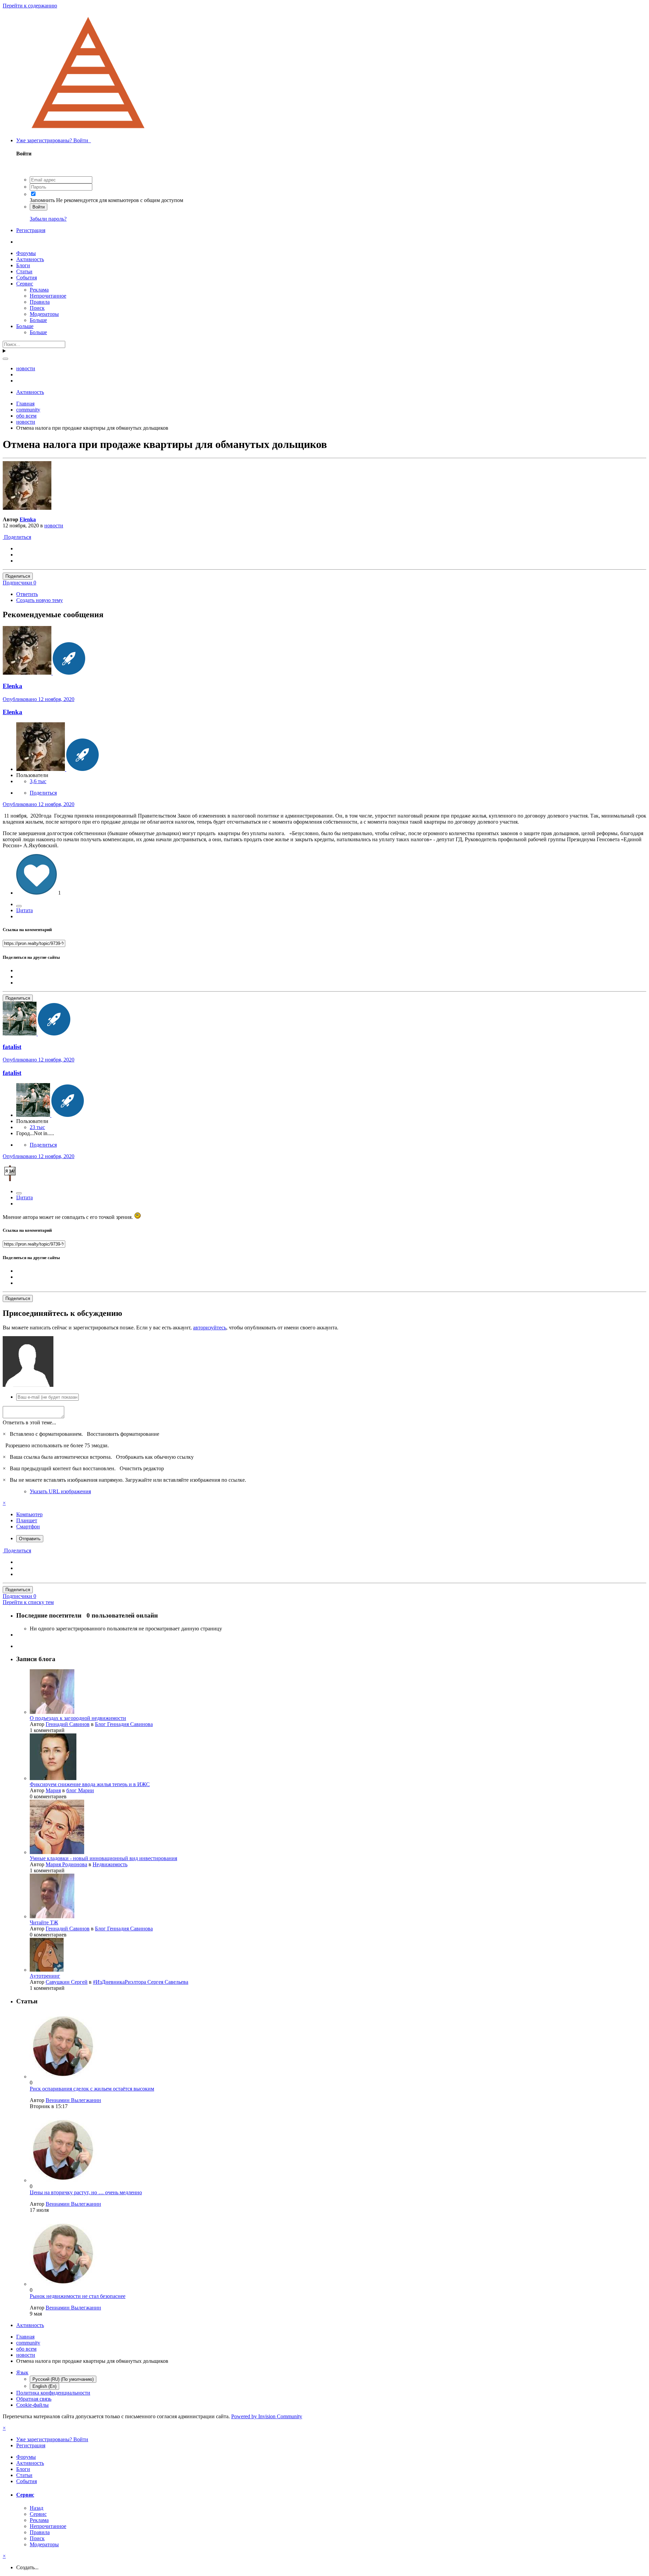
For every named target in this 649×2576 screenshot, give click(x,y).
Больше (38, 320)
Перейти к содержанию (30, 6)
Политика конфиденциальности (53, 2393)
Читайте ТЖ (44, 1922)
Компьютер (29, 1514)
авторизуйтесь (210, 1328)
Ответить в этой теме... (29, 1422)
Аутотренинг (45, 1976)
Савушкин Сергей (67, 1982)
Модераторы (44, 314)
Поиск (37, 308)
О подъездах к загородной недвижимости (78, 1718)
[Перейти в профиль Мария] (53, 1778)
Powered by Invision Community (267, 2416)
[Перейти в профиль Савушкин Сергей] (47, 1970)
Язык (22, 2372)
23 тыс (37, 1127)
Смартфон (28, 1527)
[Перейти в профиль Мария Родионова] (57, 1852)
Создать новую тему (40, 600)
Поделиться (17, 537)
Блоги (23, 265)
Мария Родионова (66, 1864)
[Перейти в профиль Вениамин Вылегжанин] (63, 2077)
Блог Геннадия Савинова (124, 1724)
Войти (39, 207)
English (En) (44, 2386)
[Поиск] (5, 359)
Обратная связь (34, 2399)
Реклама (39, 290)
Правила (40, 302)
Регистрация (31, 230)
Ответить (27, 594)
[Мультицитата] (19, 906)
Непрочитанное (48, 296)
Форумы (26, 253)
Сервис (25, 284)
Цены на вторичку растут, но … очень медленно (86, 2192)
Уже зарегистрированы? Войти (54, 140)
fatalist (12, 1073)
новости (54, 526)
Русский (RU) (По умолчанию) (63, 2379)
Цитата (25, 910)
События (27, 278)
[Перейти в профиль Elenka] (27, 508)
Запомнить (42, 200)
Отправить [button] (30, 1539)
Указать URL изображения (60, 1491)
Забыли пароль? (48, 219)
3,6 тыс (38, 781)
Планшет (27, 1520)
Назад (37, 2508)
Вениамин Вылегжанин (73, 2100)
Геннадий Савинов (68, 1724)
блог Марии (80, 1790)
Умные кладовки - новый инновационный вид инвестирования (103, 1858)
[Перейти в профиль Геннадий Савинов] (52, 1712)
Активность (30, 259)
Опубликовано (39, 699)
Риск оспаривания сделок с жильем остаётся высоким (92, 2089)
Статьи (24, 271)
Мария (53, 1790)
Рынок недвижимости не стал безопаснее (78, 2296)
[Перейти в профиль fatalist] (20, 1034)
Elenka (28, 519)
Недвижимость (110, 1864)
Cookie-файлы (32, 2405)
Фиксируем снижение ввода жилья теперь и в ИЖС (90, 1784)
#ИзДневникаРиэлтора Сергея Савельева (141, 1982)
